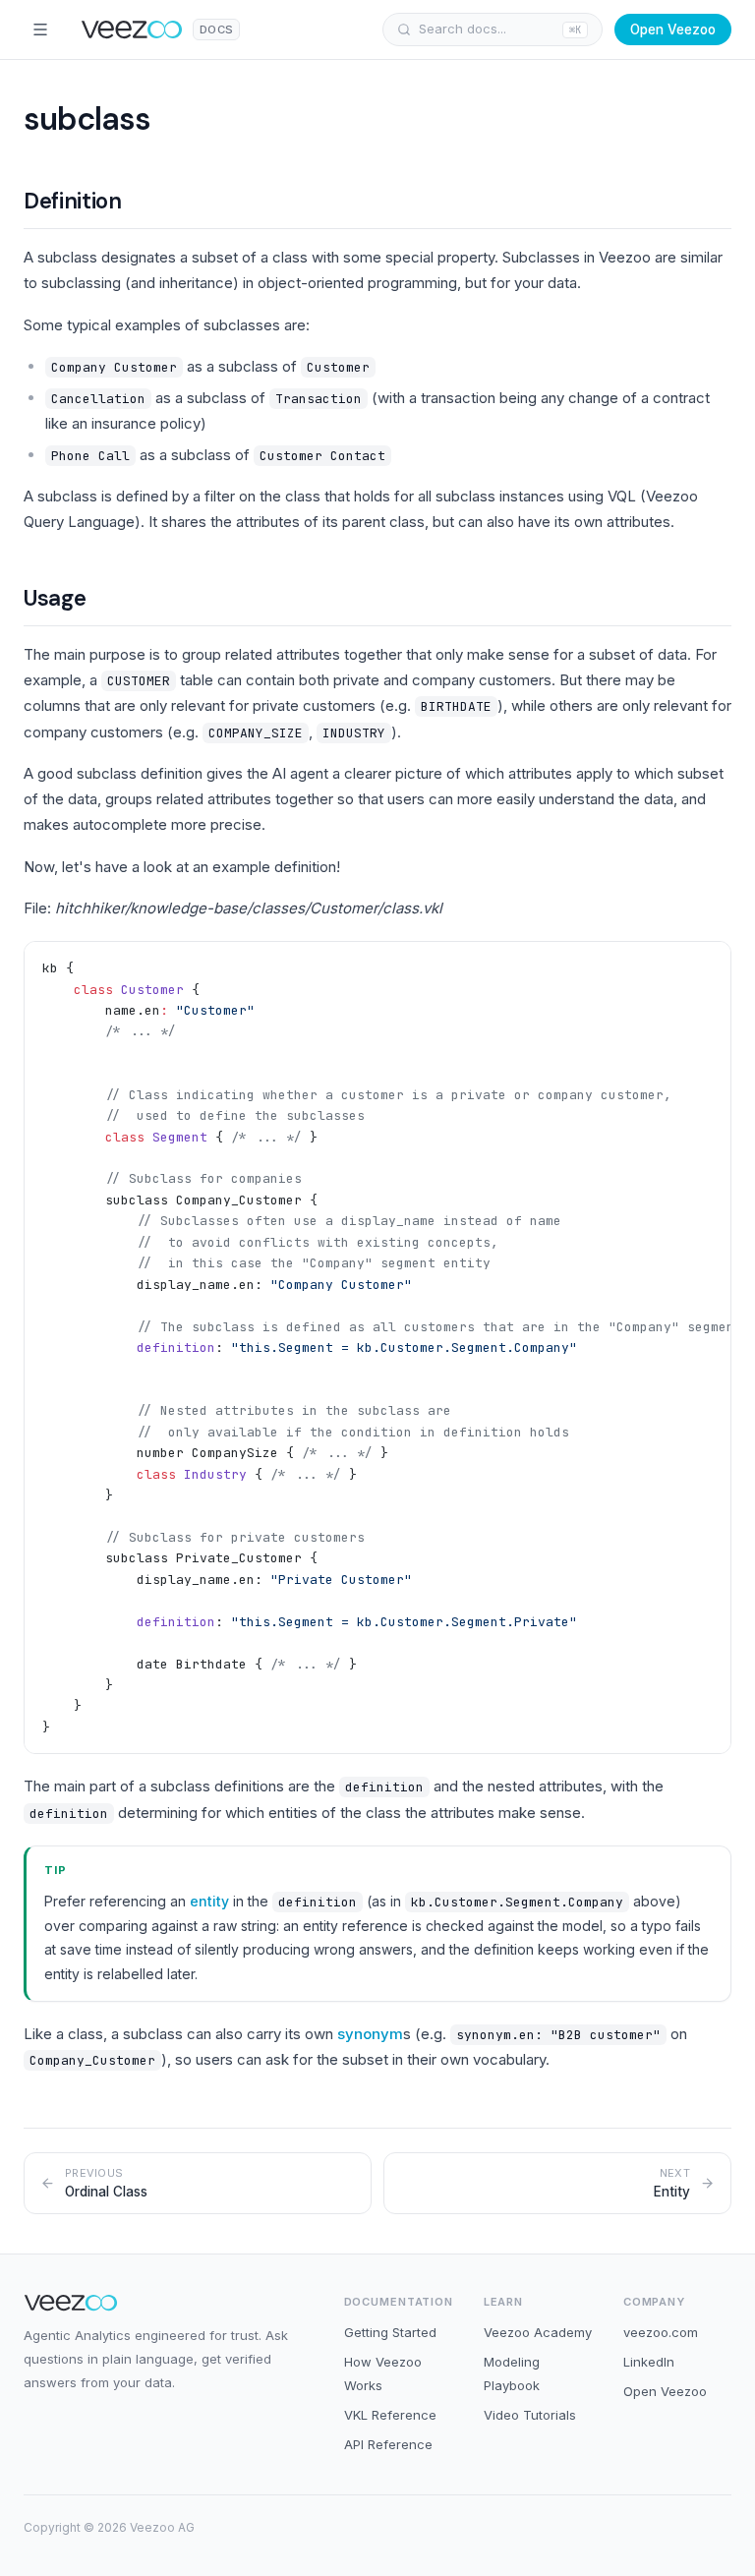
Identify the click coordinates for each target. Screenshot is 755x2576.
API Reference (388, 2444)
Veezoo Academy (538, 2332)
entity (209, 1901)
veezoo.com (661, 2332)
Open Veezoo (673, 29)
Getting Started (390, 2332)
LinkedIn (649, 2362)
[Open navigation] (40, 29)
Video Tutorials (530, 2415)
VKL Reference (390, 2415)
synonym (370, 2034)
